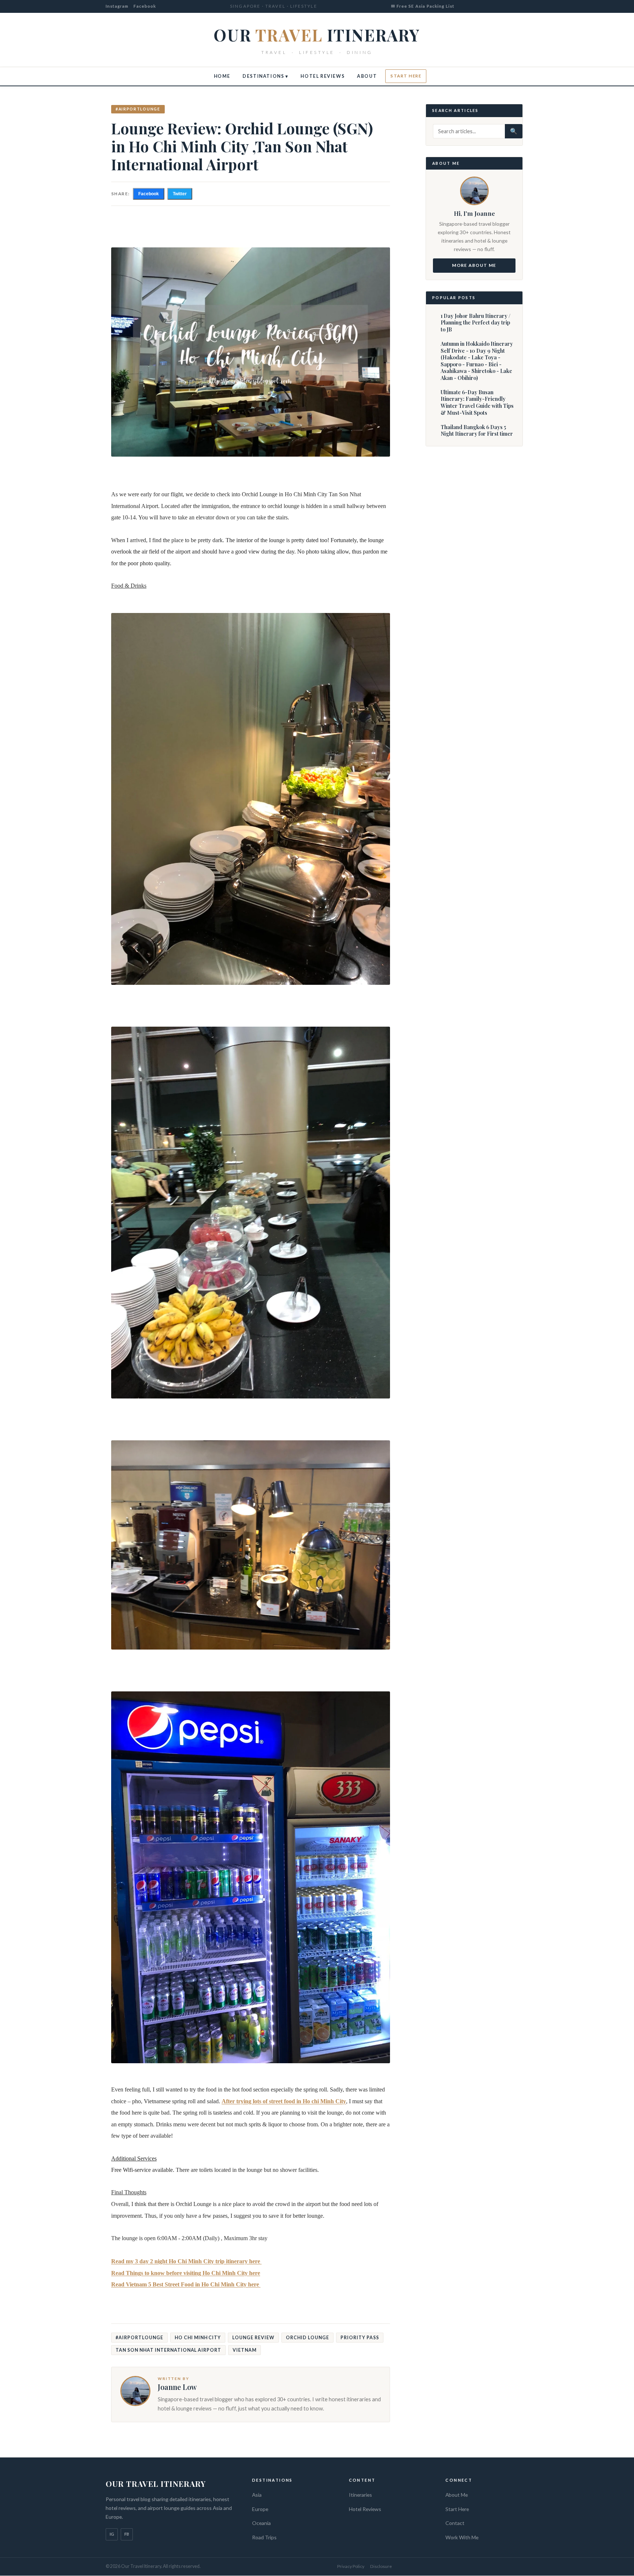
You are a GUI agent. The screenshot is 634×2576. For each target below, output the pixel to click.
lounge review (253, 2338)
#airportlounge (138, 109)
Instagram (117, 6)
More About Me (474, 265)
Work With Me (462, 2537)
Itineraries (360, 2495)
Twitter (180, 194)
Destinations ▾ (265, 76)
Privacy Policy (351, 2566)
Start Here (406, 76)
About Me (457, 2495)
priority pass (360, 2338)
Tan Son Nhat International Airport (168, 2350)
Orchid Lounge (307, 2338)
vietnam (245, 2350)
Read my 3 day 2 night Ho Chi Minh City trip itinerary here (186, 2261)
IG (112, 2534)
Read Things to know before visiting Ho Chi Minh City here (186, 2273)
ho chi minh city (198, 2338)
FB (127, 2534)
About (367, 76)
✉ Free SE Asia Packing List (423, 6)
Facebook (145, 6)
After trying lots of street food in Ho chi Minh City (284, 2101)
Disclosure (381, 2566)
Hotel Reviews (323, 76)
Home (222, 76)
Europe (260, 2509)
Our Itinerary (317, 35)
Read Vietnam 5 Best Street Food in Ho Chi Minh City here (186, 2284)
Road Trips (264, 2537)
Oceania (261, 2523)
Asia (257, 2495)
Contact (455, 2523)
